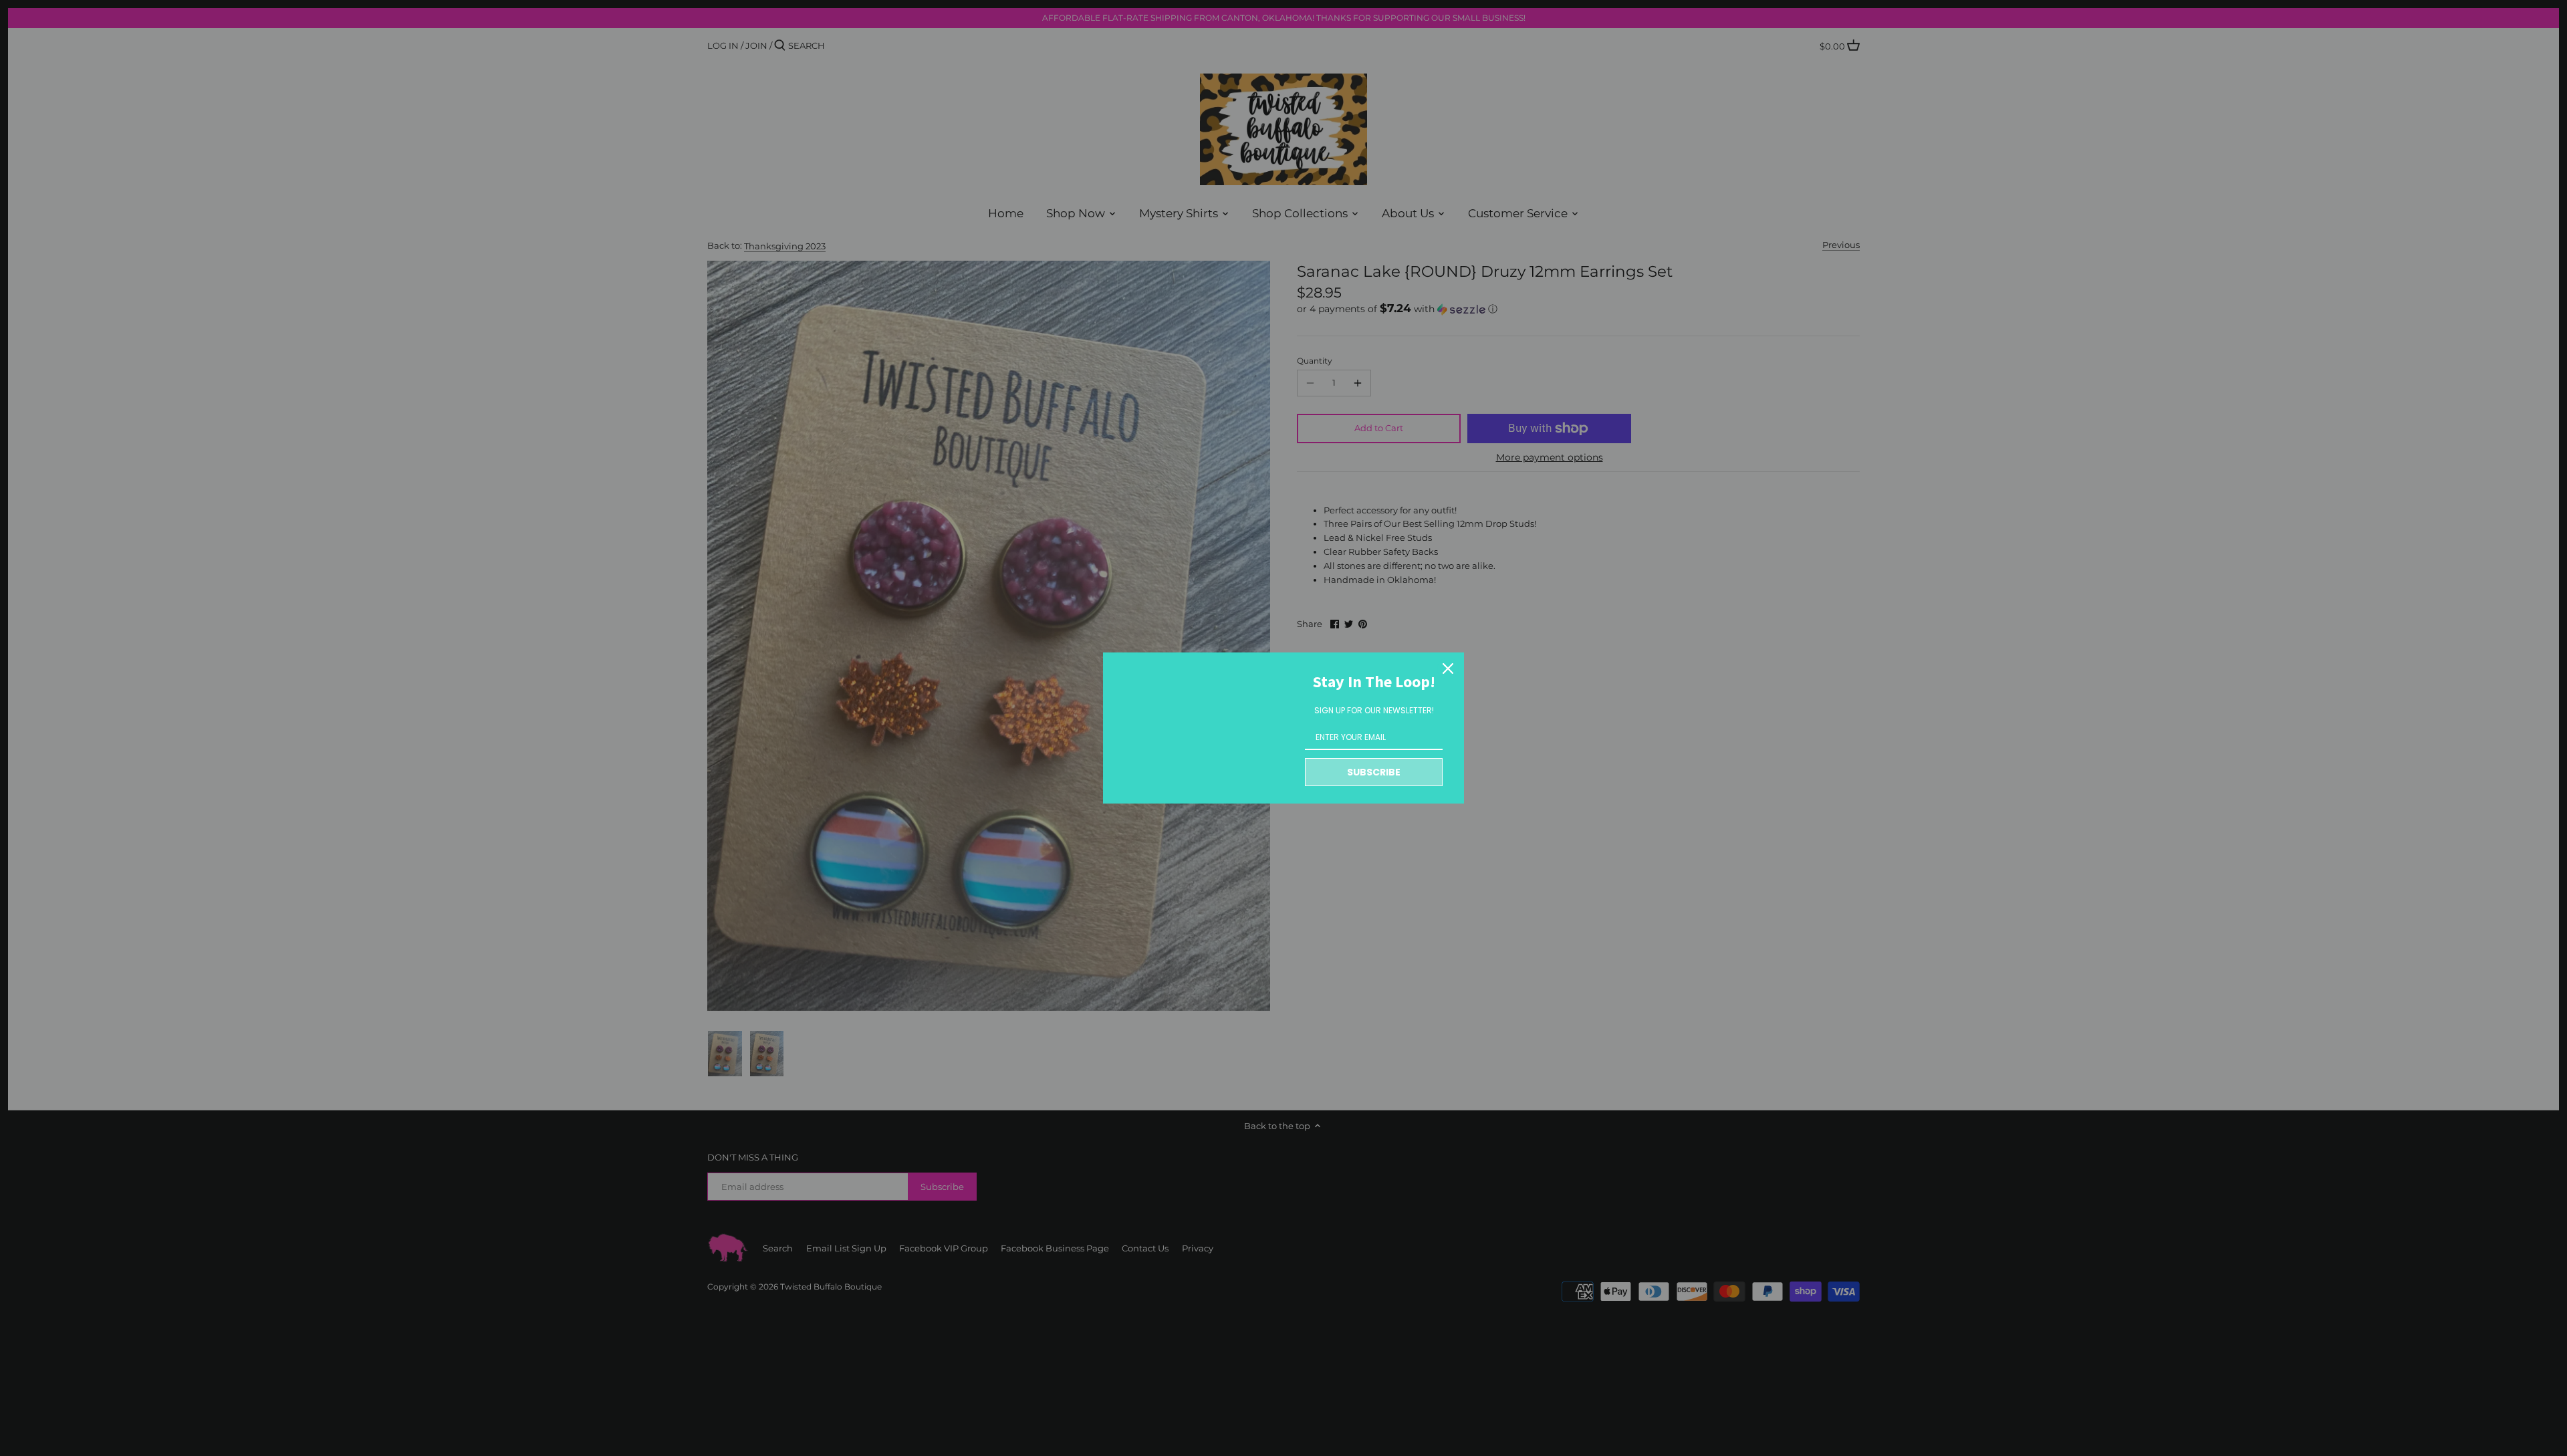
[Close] (1448, 669)
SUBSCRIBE (1374, 772)
